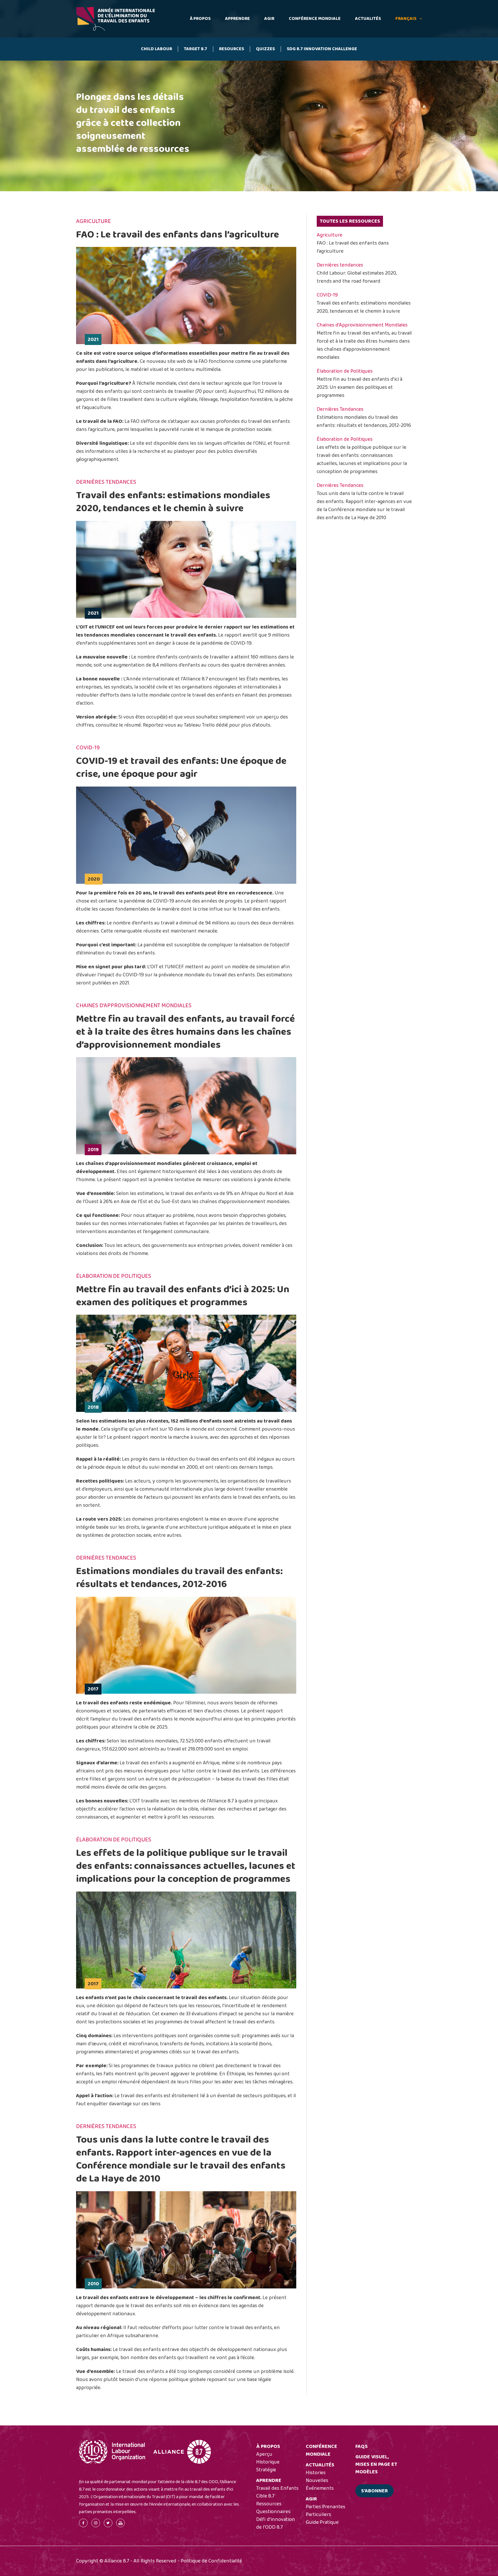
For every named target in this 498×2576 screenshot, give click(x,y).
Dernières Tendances (340, 409)
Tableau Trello (199, 725)
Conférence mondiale (315, 19)
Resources (232, 49)
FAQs (362, 2446)
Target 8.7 (196, 49)
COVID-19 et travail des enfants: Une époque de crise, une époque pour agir (181, 767)
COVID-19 (327, 295)
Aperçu (264, 2454)
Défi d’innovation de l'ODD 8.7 (276, 2523)
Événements (320, 2488)
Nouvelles (317, 2481)
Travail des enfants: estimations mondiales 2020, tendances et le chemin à (173, 502)
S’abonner (375, 2491)
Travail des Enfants (277, 2488)
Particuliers (318, 2515)
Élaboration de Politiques (345, 371)
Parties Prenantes (326, 2507)
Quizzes (265, 49)
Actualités (368, 19)
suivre (230, 508)
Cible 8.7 (265, 2496)
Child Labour (156, 49)
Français (406, 19)
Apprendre (237, 19)
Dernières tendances (340, 265)
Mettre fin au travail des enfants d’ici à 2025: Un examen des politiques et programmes (183, 1296)
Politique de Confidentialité (211, 2561)
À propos (200, 19)
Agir (269, 19)
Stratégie (266, 2470)
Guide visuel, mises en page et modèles (376, 2464)
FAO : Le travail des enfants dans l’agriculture (178, 234)
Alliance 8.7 (195, 679)
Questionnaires (273, 2512)
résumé (133, 725)
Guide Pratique (322, 2522)
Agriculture (330, 235)
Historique (268, 2462)
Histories (316, 2473)
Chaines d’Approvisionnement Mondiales (362, 325)
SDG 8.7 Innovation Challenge (322, 49)
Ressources (269, 2504)
